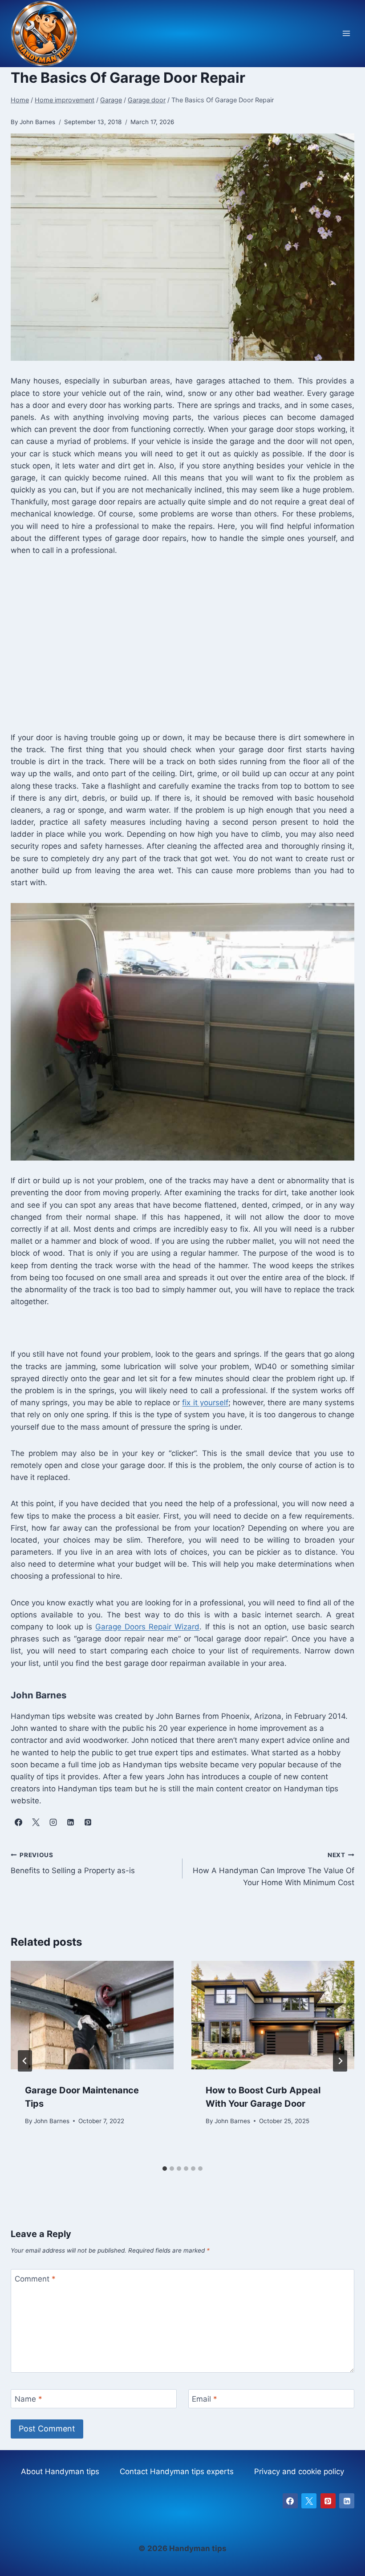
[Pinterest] (328, 2501)
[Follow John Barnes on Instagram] (53, 1822)
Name (28, 2399)
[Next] (340, 2061)
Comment (35, 2279)
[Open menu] (346, 34)
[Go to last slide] (25, 2061)
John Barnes (52, 2121)
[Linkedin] (347, 2501)
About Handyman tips (60, 2471)
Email (205, 2399)
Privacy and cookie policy (299, 2471)
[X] (309, 2501)
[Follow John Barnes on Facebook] (18, 1822)
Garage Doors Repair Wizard (147, 1627)
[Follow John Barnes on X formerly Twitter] (36, 1822)
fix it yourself (205, 1403)
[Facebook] (290, 2501)
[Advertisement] (182, 643)
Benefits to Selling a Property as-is (73, 1863)
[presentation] (92, 2015)
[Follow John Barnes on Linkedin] (70, 1822)
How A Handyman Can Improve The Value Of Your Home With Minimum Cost (274, 1869)
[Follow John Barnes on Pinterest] (88, 1822)
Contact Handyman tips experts (177, 2471)
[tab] (165, 2169)
